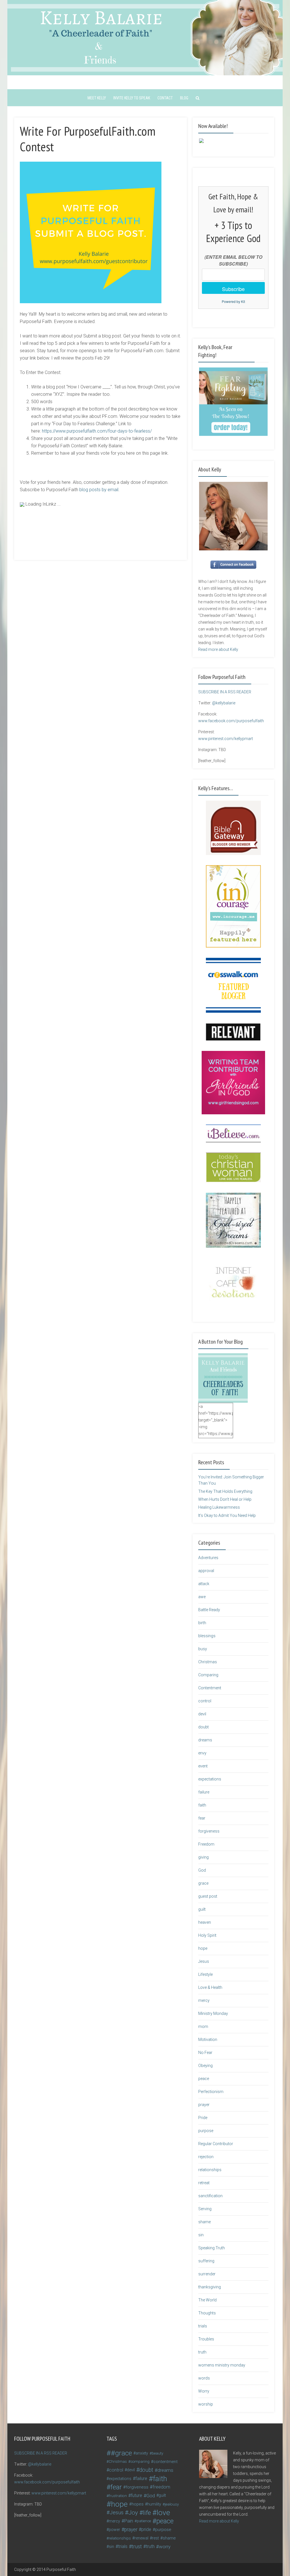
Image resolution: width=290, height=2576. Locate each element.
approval (206, 1571)
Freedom (206, 1844)
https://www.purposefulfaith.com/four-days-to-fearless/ (97, 431)
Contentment (210, 1688)
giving (203, 1857)
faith (202, 1805)
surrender (207, 2274)
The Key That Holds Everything (225, 1491)
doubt (203, 1727)
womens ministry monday (222, 2365)
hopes (138, 2504)
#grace (121, 2453)
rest (155, 2538)
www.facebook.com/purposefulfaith (231, 721)
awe (202, 1597)
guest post (208, 1896)
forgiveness (209, 1831)
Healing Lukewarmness (219, 1507)
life (147, 2513)
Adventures (208, 1558)
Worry (204, 2391)
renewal (141, 2538)
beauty (157, 2453)
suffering (206, 2261)
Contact (165, 98)
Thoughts (207, 2313)
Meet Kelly (97, 98)
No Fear (205, 2053)
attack (204, 1584)
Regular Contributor (216, 2144)
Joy (133, 2513)
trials (203, 2326)
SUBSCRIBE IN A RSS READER (225, 692)
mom (203, 2026)
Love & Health (210, 1987)
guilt (202, 1909)
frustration (118, 2496)
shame (204, 2222)
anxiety (142, 2453)
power (114, 2530)
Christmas (208, 1662)
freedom (161, 2487)
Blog (184, 98)
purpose (206, 2131)
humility (154, 2504)
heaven (205, 1922)
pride (146, 2529)
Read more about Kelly (218, 649)
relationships (210, 2170)
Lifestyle (205, 1974)
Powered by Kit (233, 301)
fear (202, 1818)
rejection (206, 2157)
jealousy (172, 2504)
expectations (210, 1779)
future (137, 2495)
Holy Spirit (207, 1935)
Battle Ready (209, 1610)
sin (201, 2235)
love (163, 2513)
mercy (204, 2000)
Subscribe (233, 289)
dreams (205, 1740)
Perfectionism (211, 2092)
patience (144, 2521)
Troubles (206, 2339)
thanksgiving (210, 2287)
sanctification (210, 2196)
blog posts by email (99, 490)
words (204, 2378)
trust (137, 2546)
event (203, 1766)
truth (202, 2352)
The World (207, 2300)
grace (203, 1883)
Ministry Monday (213, 2013)
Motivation (208, 2040)
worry (165, 2547)
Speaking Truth (212, 2248)
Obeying (205, 2066)
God (202, 1870)
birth (202, 1623)
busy (203, 1649)
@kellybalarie (224, 703)
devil (202, 1714)
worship (206, 2404)
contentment (166, 2462)
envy (202, 1753)
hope (203, 1948)
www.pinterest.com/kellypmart (226, 739)
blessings (207, 1636)
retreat (204, 2183)
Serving (205, 2209)
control (205, 1701)
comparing (140, 2461)
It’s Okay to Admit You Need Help (227, 1515)
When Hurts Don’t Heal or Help (225, 1499)
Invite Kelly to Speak (132, 98)
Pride (203, 2118)
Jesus (204, 1961)
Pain (129, 2521)
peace (204, 2079)
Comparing (208, 1675)
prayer (204, 2105)
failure (204, 1792)
